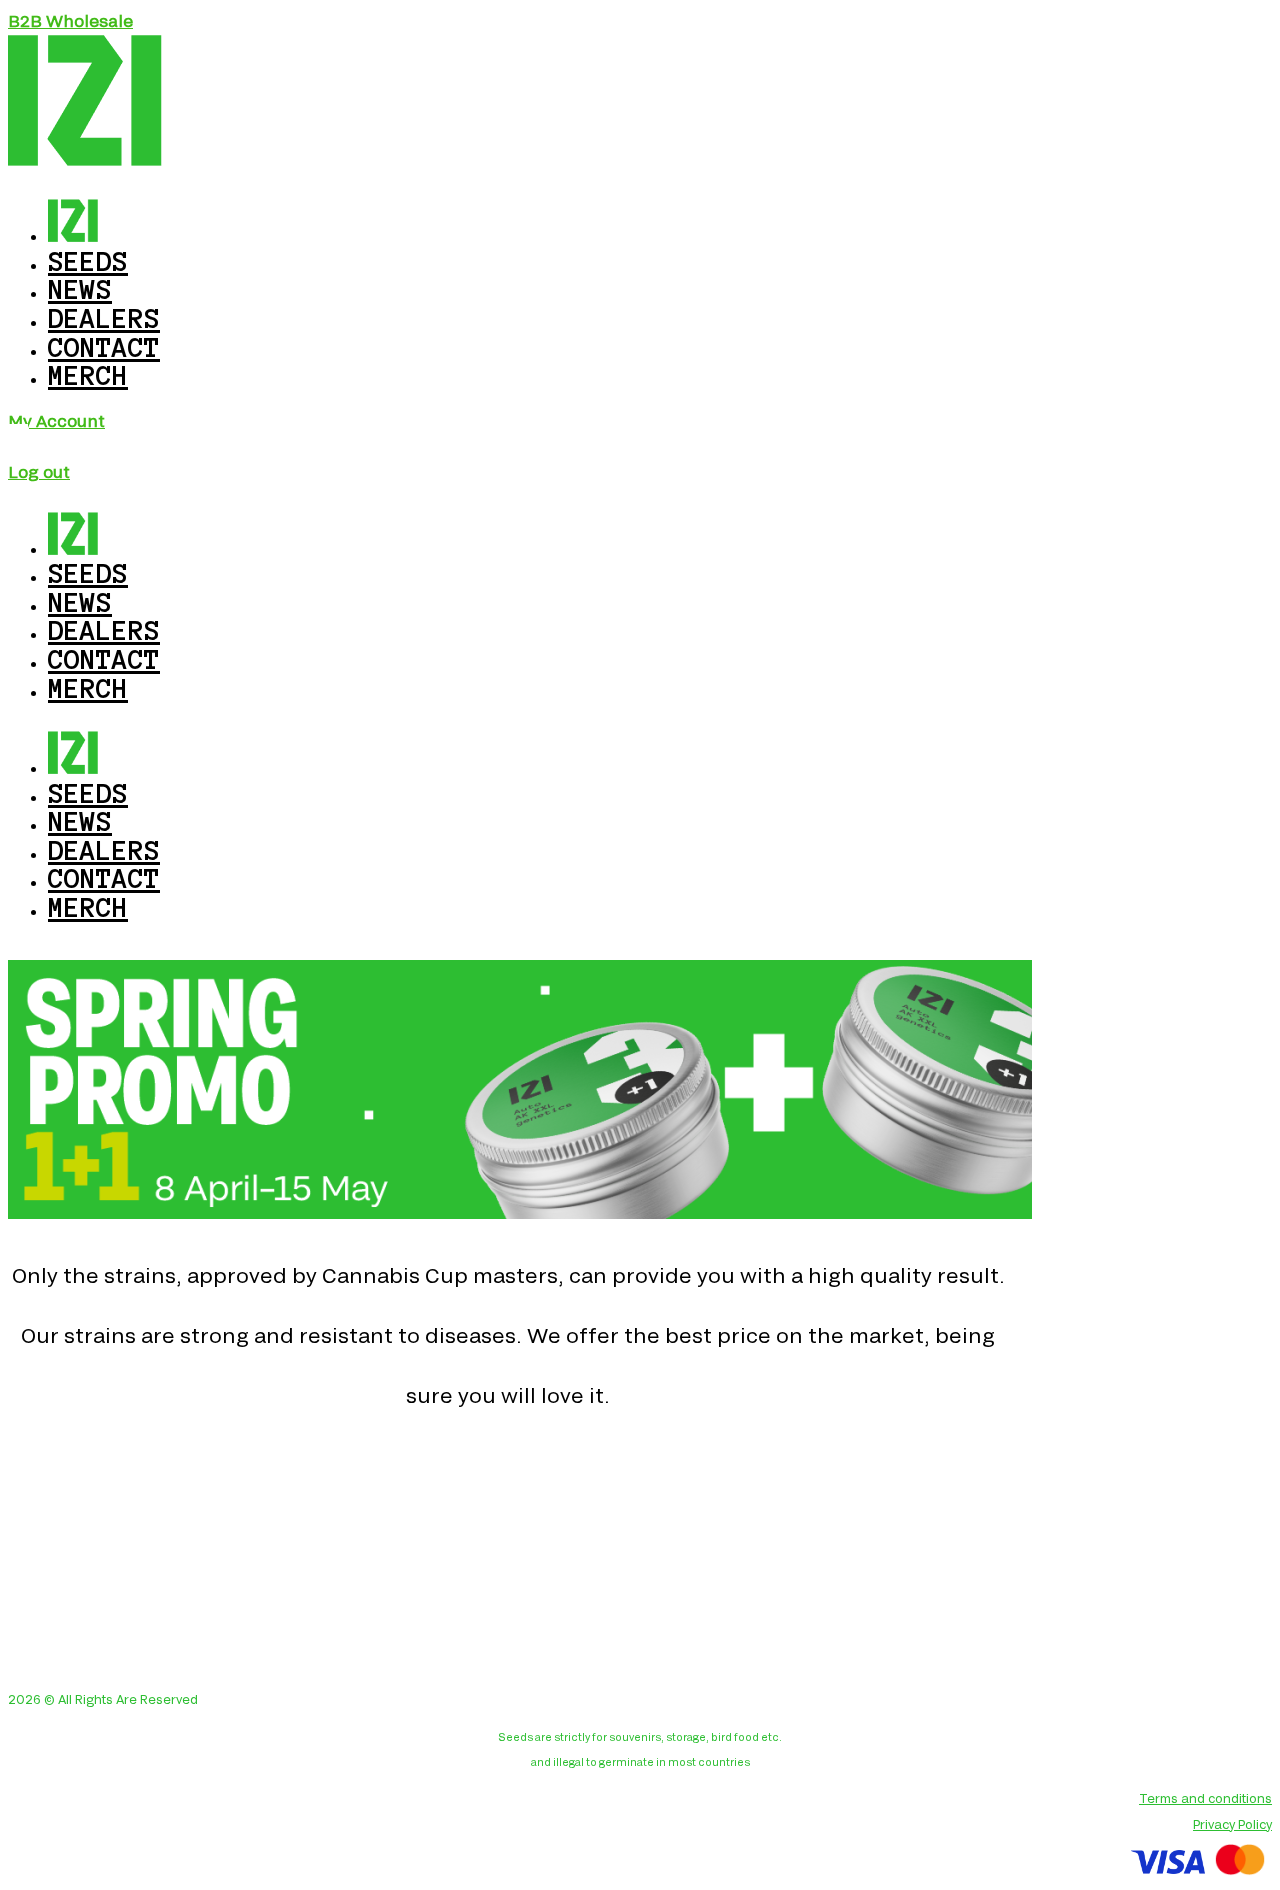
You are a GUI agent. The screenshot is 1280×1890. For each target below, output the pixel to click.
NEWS (80, 821)
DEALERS (104, 850)
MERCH (88, 375)
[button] (70, 20)
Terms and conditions (1205, 1798)
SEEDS (88, 793)
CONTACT (104, 878)
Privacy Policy (1232, 1824)
